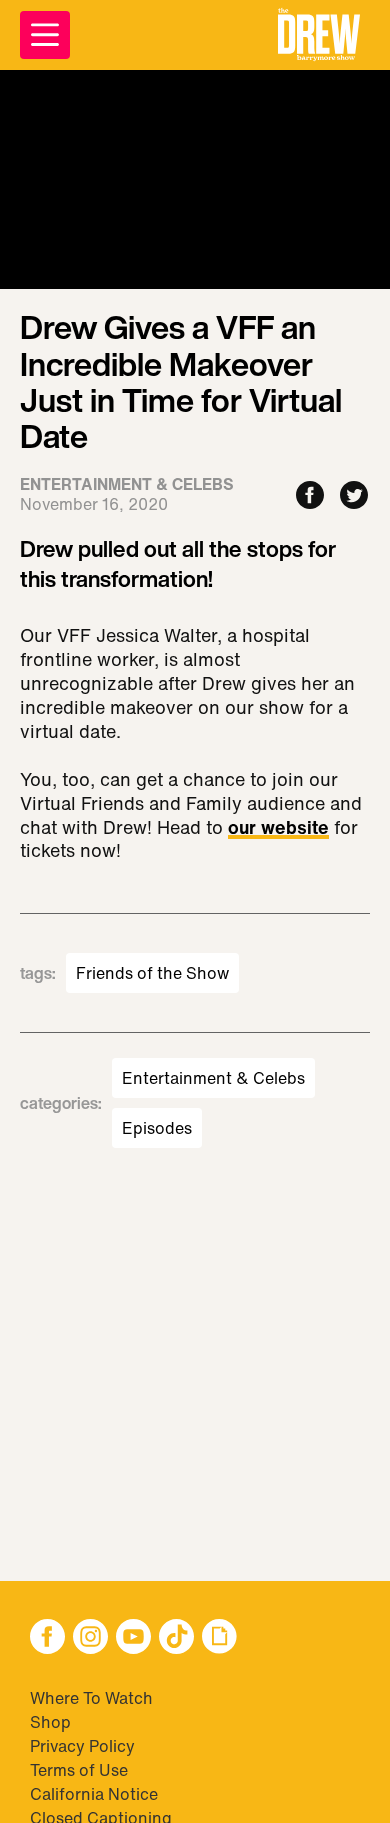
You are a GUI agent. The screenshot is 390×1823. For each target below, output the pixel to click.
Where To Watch (91, 1698)
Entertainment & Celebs (213, 1078)
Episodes (157, 1128)
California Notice (94, 1794)
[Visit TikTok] (176, 1638)
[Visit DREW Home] (319, 35)
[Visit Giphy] (219, 1638)
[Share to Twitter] (354, 496)
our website (278, 829)
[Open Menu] (45, 35)
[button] (319, 35)
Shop (50, 1722)
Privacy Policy (82, 1746)
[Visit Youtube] (133, 1638)
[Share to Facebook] (310, 496)
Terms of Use (79, 1770)
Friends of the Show (152, 973)
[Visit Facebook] (47, 1638)
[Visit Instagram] (90, 1638)
